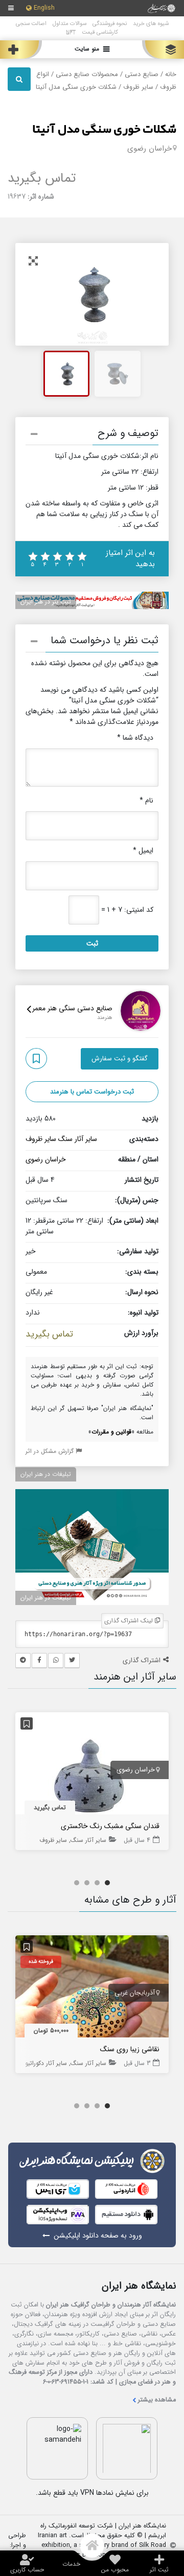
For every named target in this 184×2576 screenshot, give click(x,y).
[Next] (150, 295)
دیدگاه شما (135, 738)
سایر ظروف (138, 87)
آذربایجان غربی (135, 1993)
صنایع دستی (142, 75)
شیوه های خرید (151, 23)
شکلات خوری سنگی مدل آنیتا (104, 130)
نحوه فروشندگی (110, 23)
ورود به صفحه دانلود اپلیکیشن (98, 2236)
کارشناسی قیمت (100, 32)
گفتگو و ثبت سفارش (120, 1059)
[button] (92, 435)
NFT (71, 32)
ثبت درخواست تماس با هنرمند (92, 1092)
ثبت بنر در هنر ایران (46, 602)
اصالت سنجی (31, 23)
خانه (171, 75)
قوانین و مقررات (111, 1432)
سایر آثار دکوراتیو (46, 2063)
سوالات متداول (70, 23)
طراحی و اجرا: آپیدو (17, 2546)
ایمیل (143, 851)
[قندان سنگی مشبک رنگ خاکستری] (92, 1765)
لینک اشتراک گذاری (130, 1621)
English (44, 8)
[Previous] (34, 295)
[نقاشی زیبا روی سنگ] (92, 1988)
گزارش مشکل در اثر (51, 1451)
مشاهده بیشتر (157, 2400)
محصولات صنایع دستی (87, 75)
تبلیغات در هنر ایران (46, 1474)
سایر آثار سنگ (78, 1139)
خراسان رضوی (149, 149)
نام (146, 801)
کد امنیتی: (139, 910)
